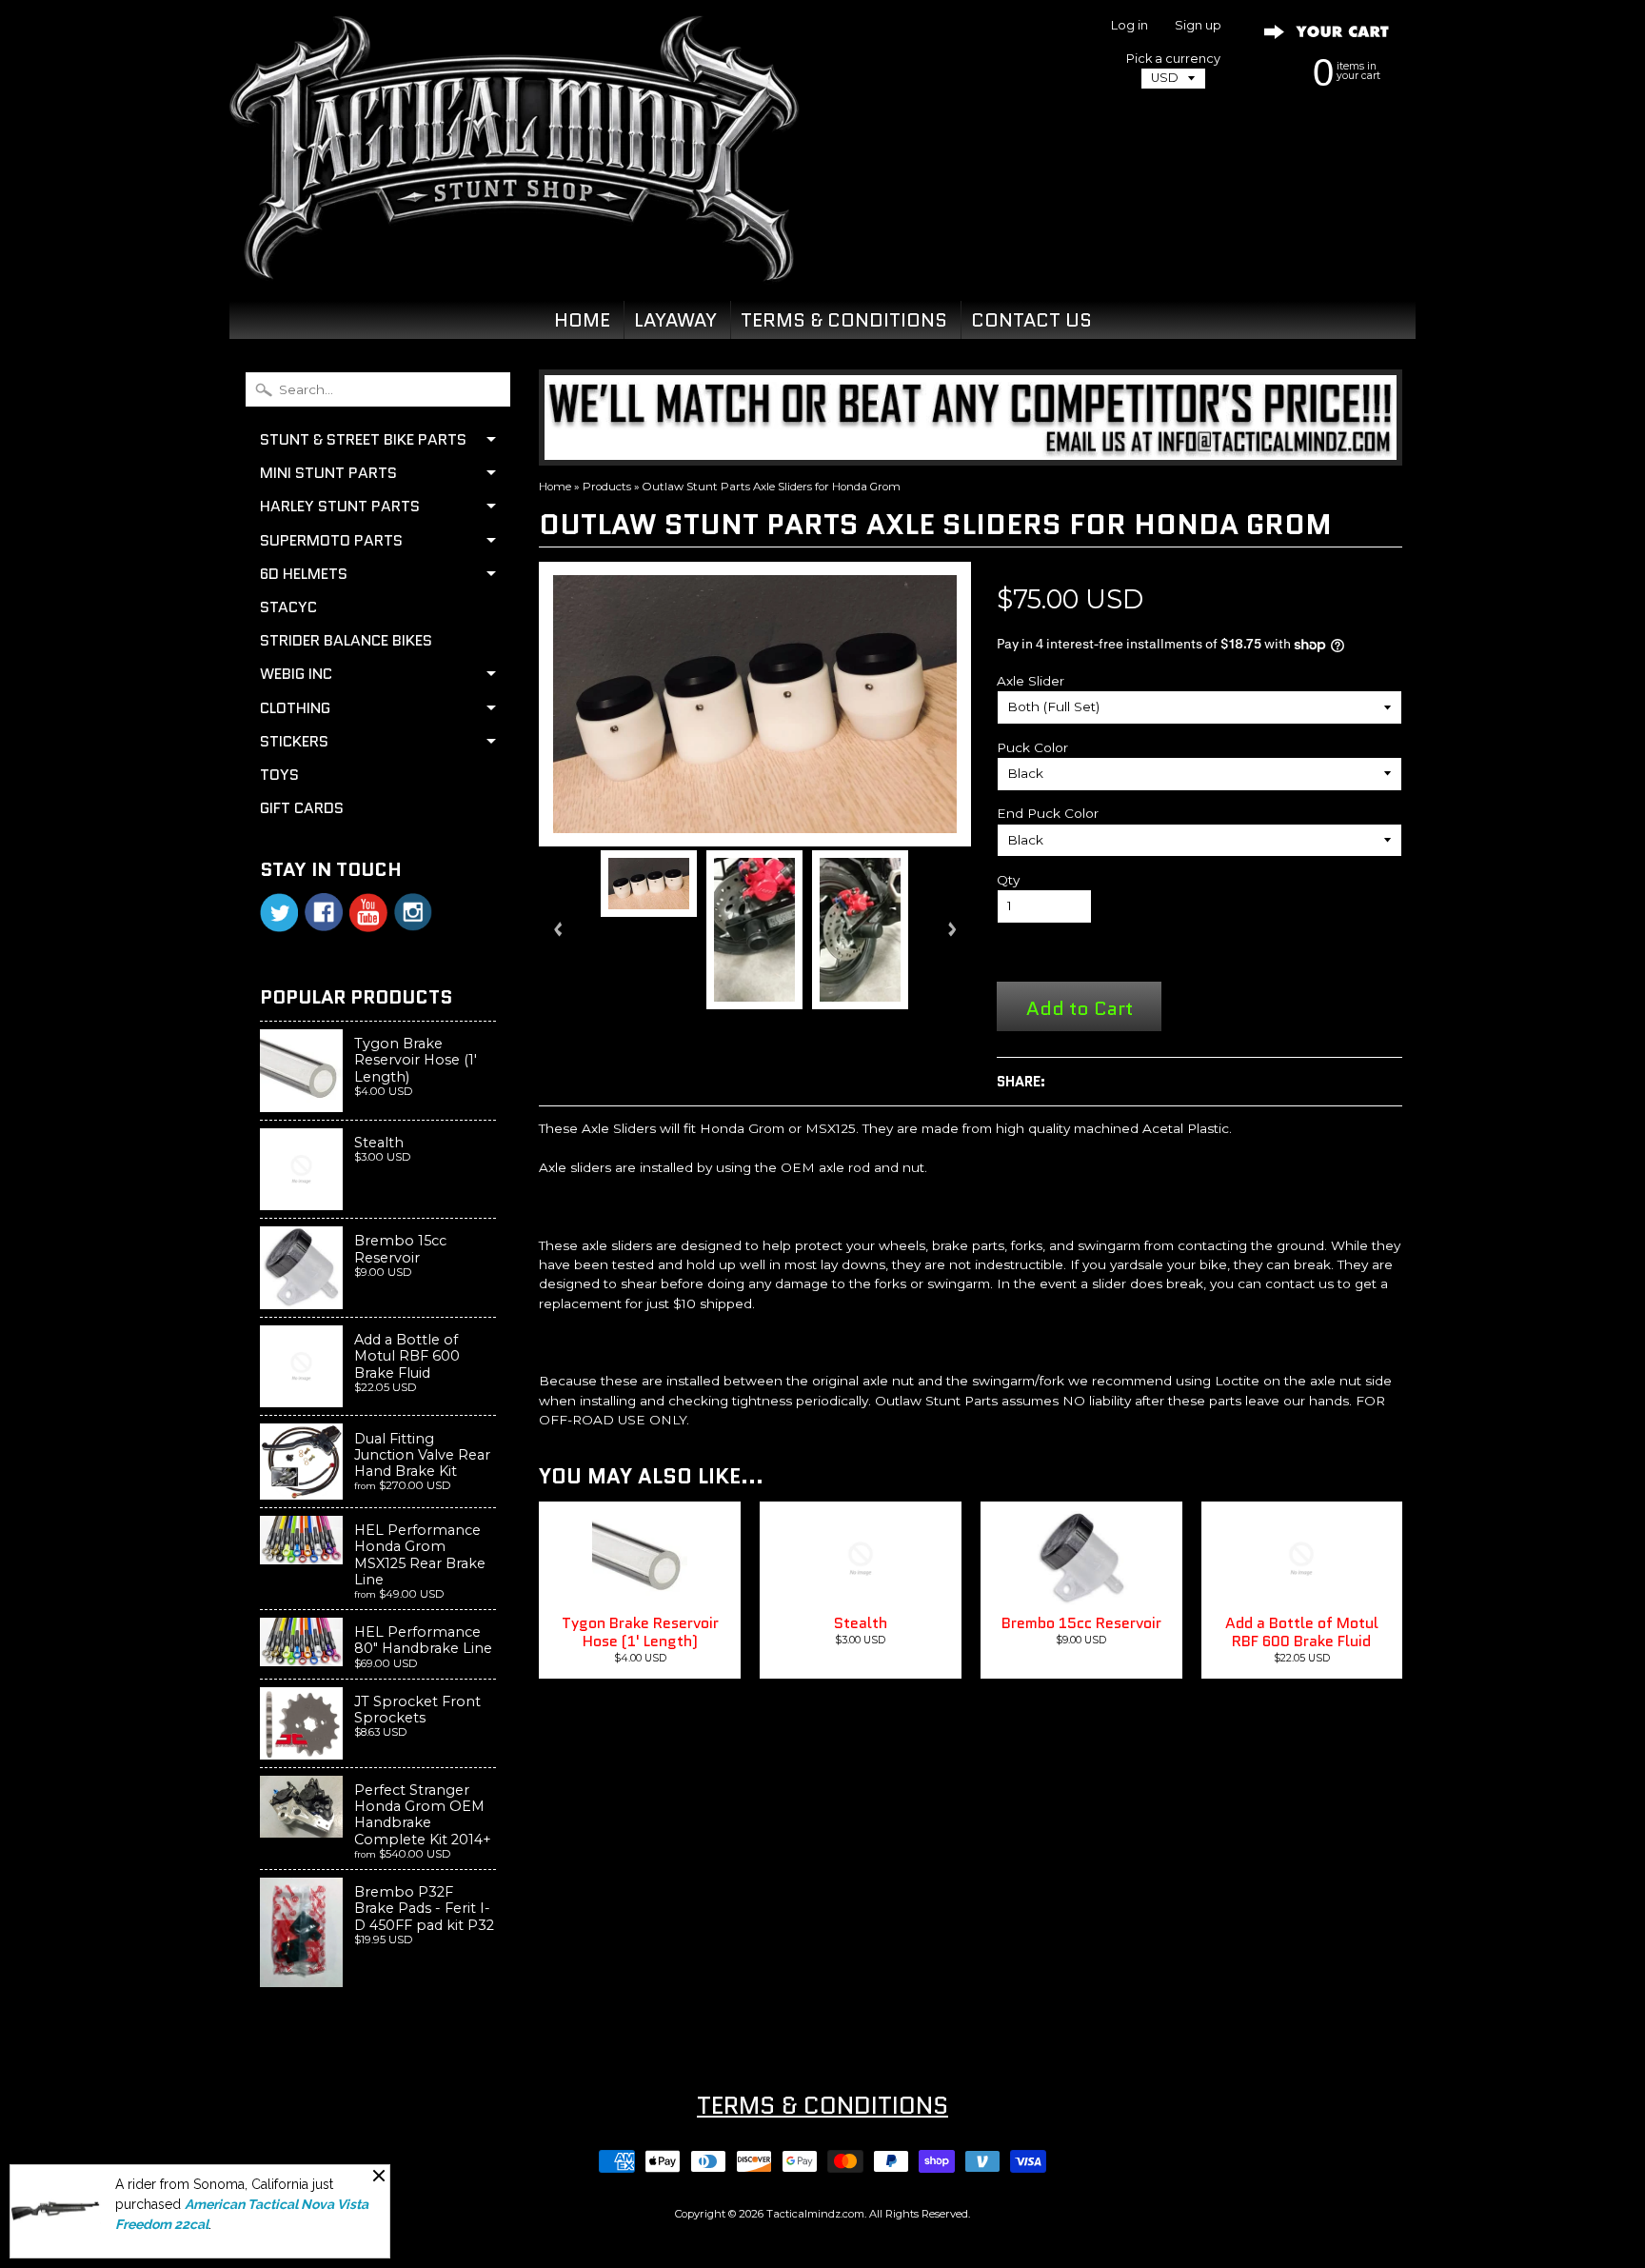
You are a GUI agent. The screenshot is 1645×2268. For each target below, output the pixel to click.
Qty (1008, 880)
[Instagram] (413, 912)
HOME (582, 320)
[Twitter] (279, 913)
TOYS (279, 775)
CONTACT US (1031, 320)
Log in (1130, 26)
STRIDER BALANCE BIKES (346, 640)
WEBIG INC (296, 674)
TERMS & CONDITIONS (844, 320)
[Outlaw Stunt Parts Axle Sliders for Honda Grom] (649, 884)
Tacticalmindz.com (815, 2214)
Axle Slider (1031, 681)
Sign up (1198, 26)
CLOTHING (295, 708)
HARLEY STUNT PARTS (340, 506)
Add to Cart (1080, 1008)
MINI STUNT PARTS (328, 473)
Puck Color (1032, 747)
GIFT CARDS (302, 808)
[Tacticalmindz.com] (514, 259)
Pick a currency (1173, 59)
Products (607, 487)
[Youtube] (368, 913)
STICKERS (294, 741)
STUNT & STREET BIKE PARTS (363, 439)
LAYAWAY (675, 320)
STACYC (288, 607)
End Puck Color (1048, 813)
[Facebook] (324, 912)
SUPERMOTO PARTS (331, 540)
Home (555, 487)
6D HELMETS (304, 574)
